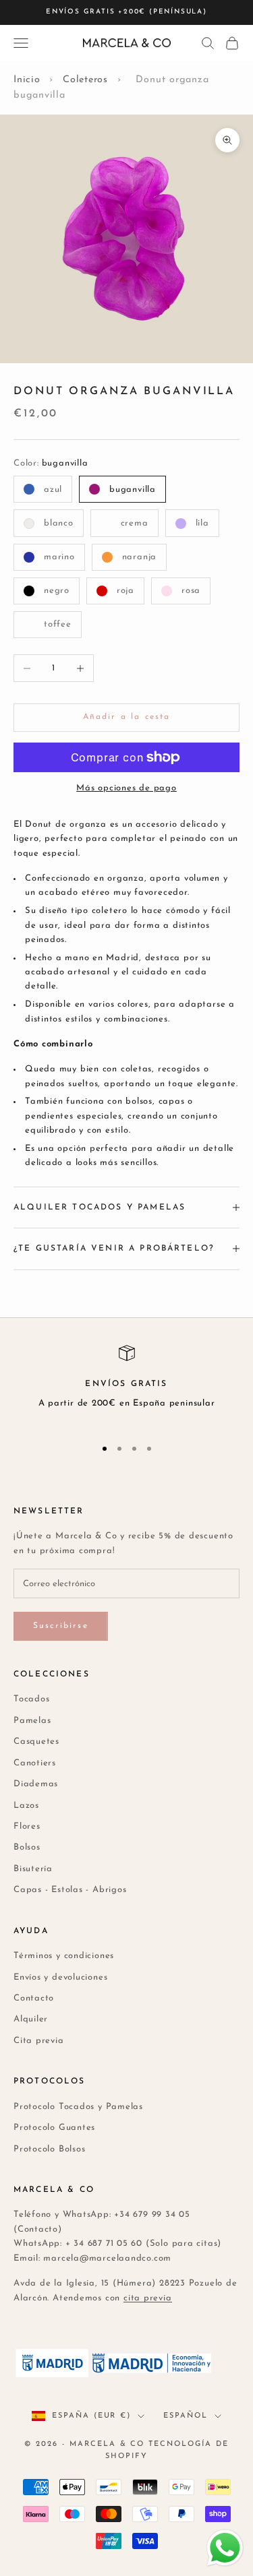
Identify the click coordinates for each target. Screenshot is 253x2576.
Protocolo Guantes (54, 2128)
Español (186, 2416)
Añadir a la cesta (127, 717)
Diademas (36, 1784)
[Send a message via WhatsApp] (225, 2548)
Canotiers (35, 1763)
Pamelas (32, 1721)
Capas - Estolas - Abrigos (70, 1890)
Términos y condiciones (64, 1956)
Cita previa (39, 2041)
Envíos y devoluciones (60, 1977)
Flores (27, 1826)
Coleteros (85, 80)
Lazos (26, 1805)
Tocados (31, 1699)
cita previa (148, 2298)
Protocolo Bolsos (49, 2149)
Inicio (27, 80)
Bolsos (27, 1847)
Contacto (34, 1998)
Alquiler (31, 2019)
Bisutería (33, 1869)
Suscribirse (61, 1626)
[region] (126, 1385)
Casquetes (36, 1741)
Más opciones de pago (126, 788)
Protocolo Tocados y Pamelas (78, 2107)
